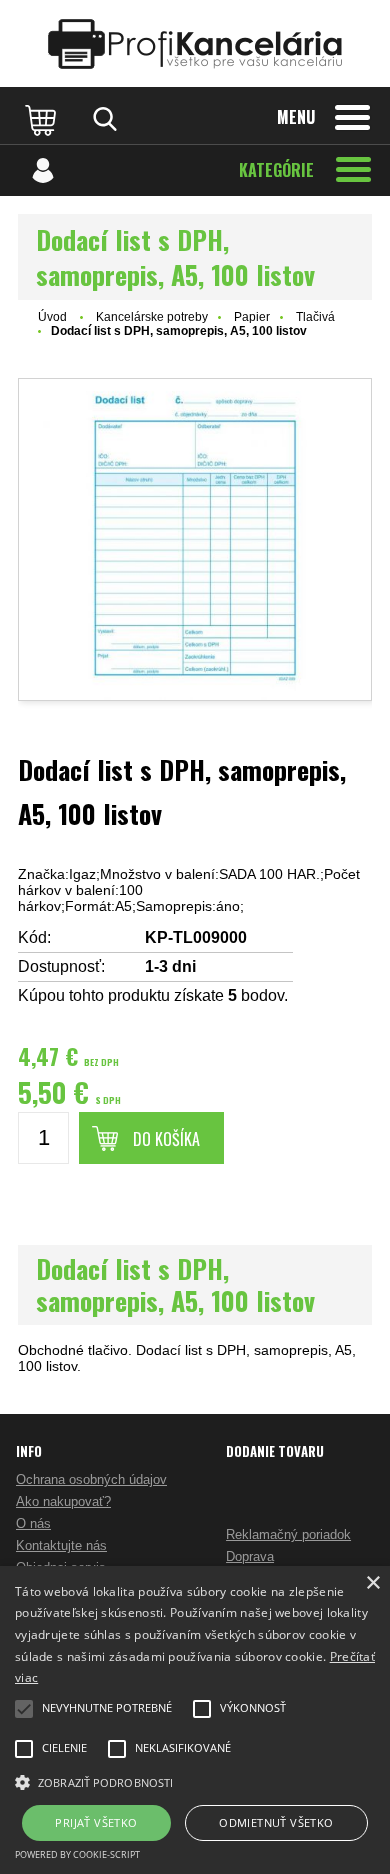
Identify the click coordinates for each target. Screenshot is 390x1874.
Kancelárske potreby (152, 317)
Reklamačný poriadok (288, 1534)
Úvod (52, 317)
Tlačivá (315, 317)
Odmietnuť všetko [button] (276, 1822)
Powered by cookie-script (77, 1854)
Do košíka (166, 1139)
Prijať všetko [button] (96, 1822)
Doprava (250, 1556)
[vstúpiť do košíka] (43, 119)
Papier (252, 317)
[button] (195, 1781)
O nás (33, 1523)
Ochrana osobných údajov (91, 1479)
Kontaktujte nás (61, 1545)
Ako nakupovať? (63, 1501)
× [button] (372, 1583)
